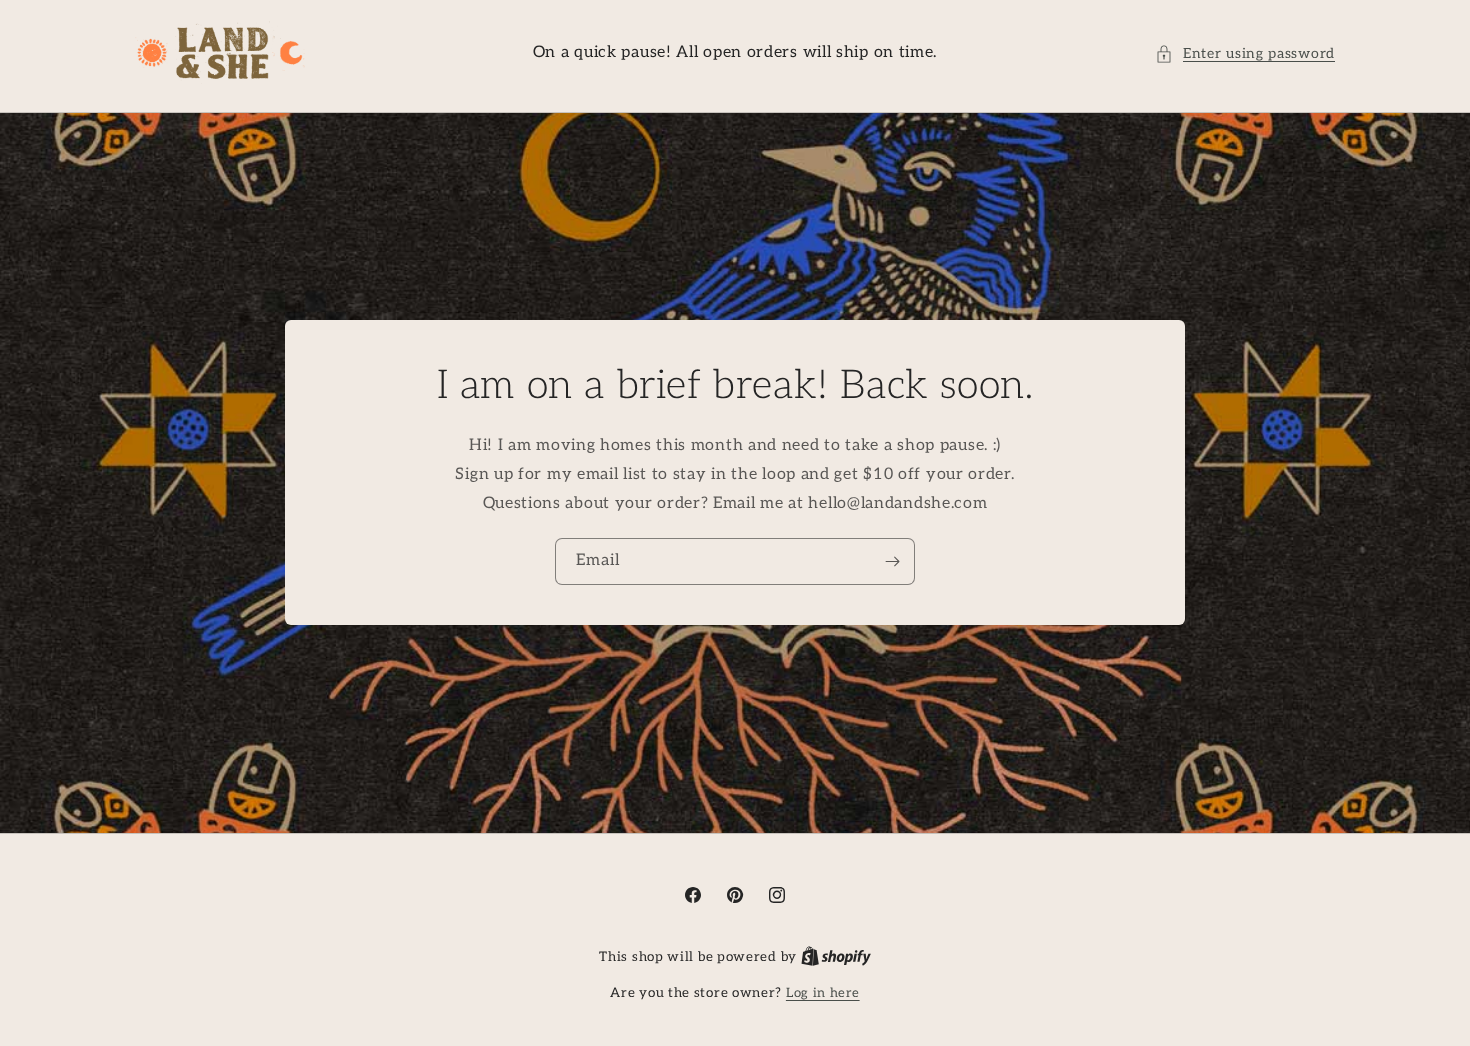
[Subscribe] (892, 562)
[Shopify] (836, 957)
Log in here (823, 993)
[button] (1245, 53)
